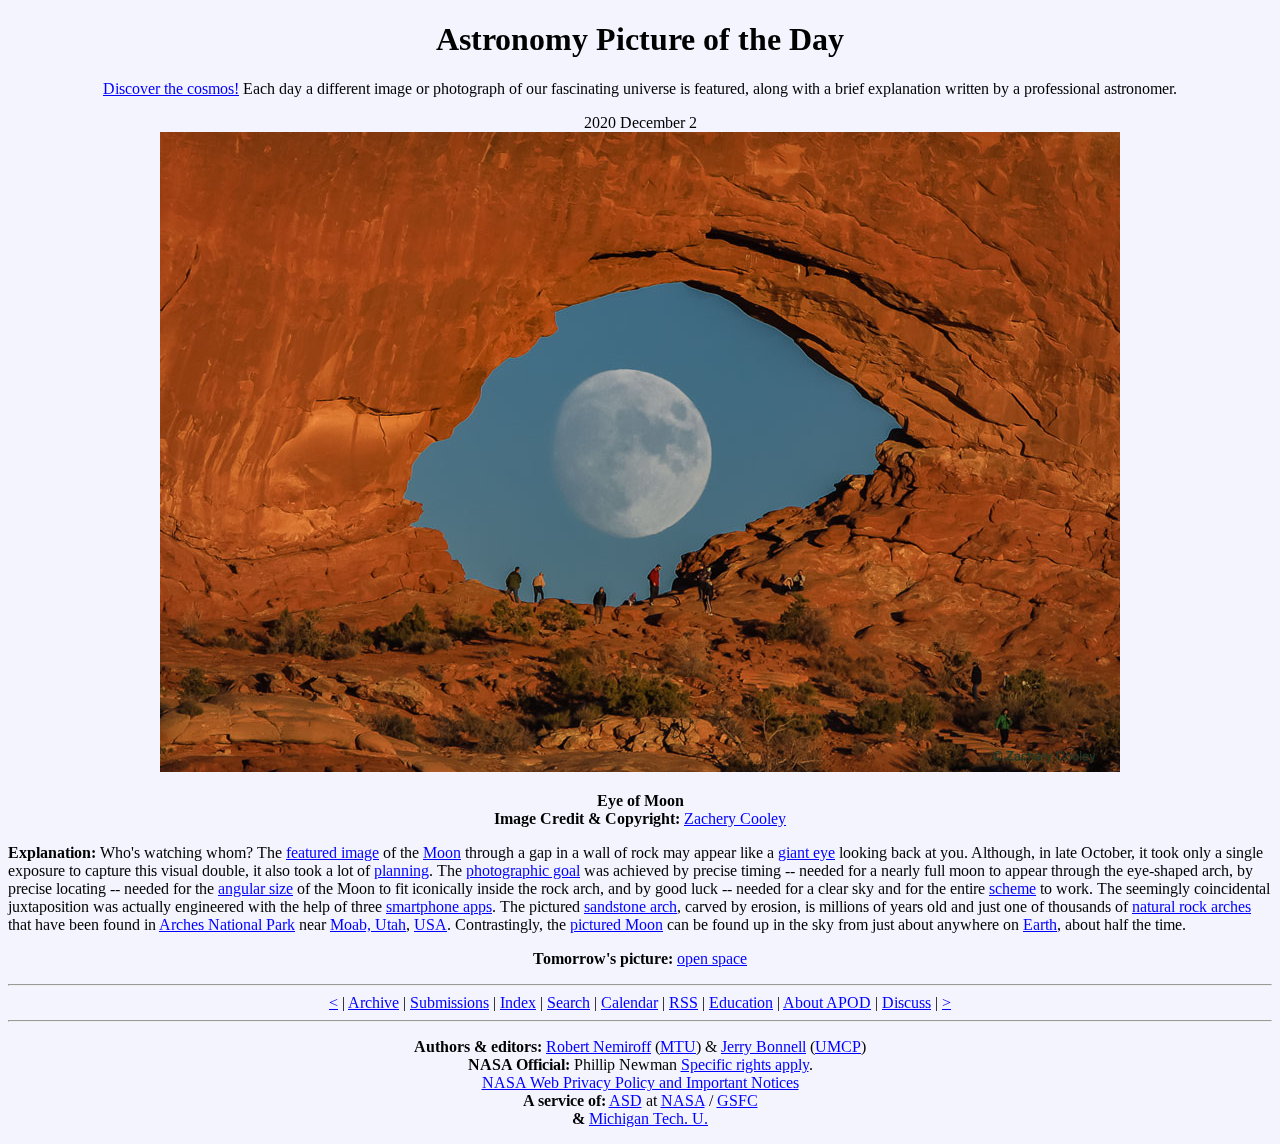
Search (568, 1002)
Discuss (906, 1002)
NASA (683, 1100)
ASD (625, 1100)
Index (518, 1002)
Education (741, 1002)
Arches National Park (227, 924)
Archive (373, 1002)
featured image (332, 852)
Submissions (449, 1002)
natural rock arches (1191, 906)
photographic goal (523, 870)
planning (401, 870)
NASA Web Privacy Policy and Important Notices (640, 1082)
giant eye (806, 852)
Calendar (629, 1002)
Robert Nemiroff (598, 1046)
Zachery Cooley (735, 818)
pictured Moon (616, 924)
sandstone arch (630, 906)
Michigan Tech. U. (648, 1118)
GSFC (737, 1100)
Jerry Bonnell (763, 1046)
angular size (255, 888)
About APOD (827, 1002)
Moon (442, 852)
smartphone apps (439, 906)
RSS (683, 1002)
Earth (1040, 924)
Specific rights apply (745, 1064)
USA (430, 924)
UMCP (838, 1046)
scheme (1012, 888)
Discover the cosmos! (171, 88)
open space (712, 958)
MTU (678, 1046)
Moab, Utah (368, 924)
